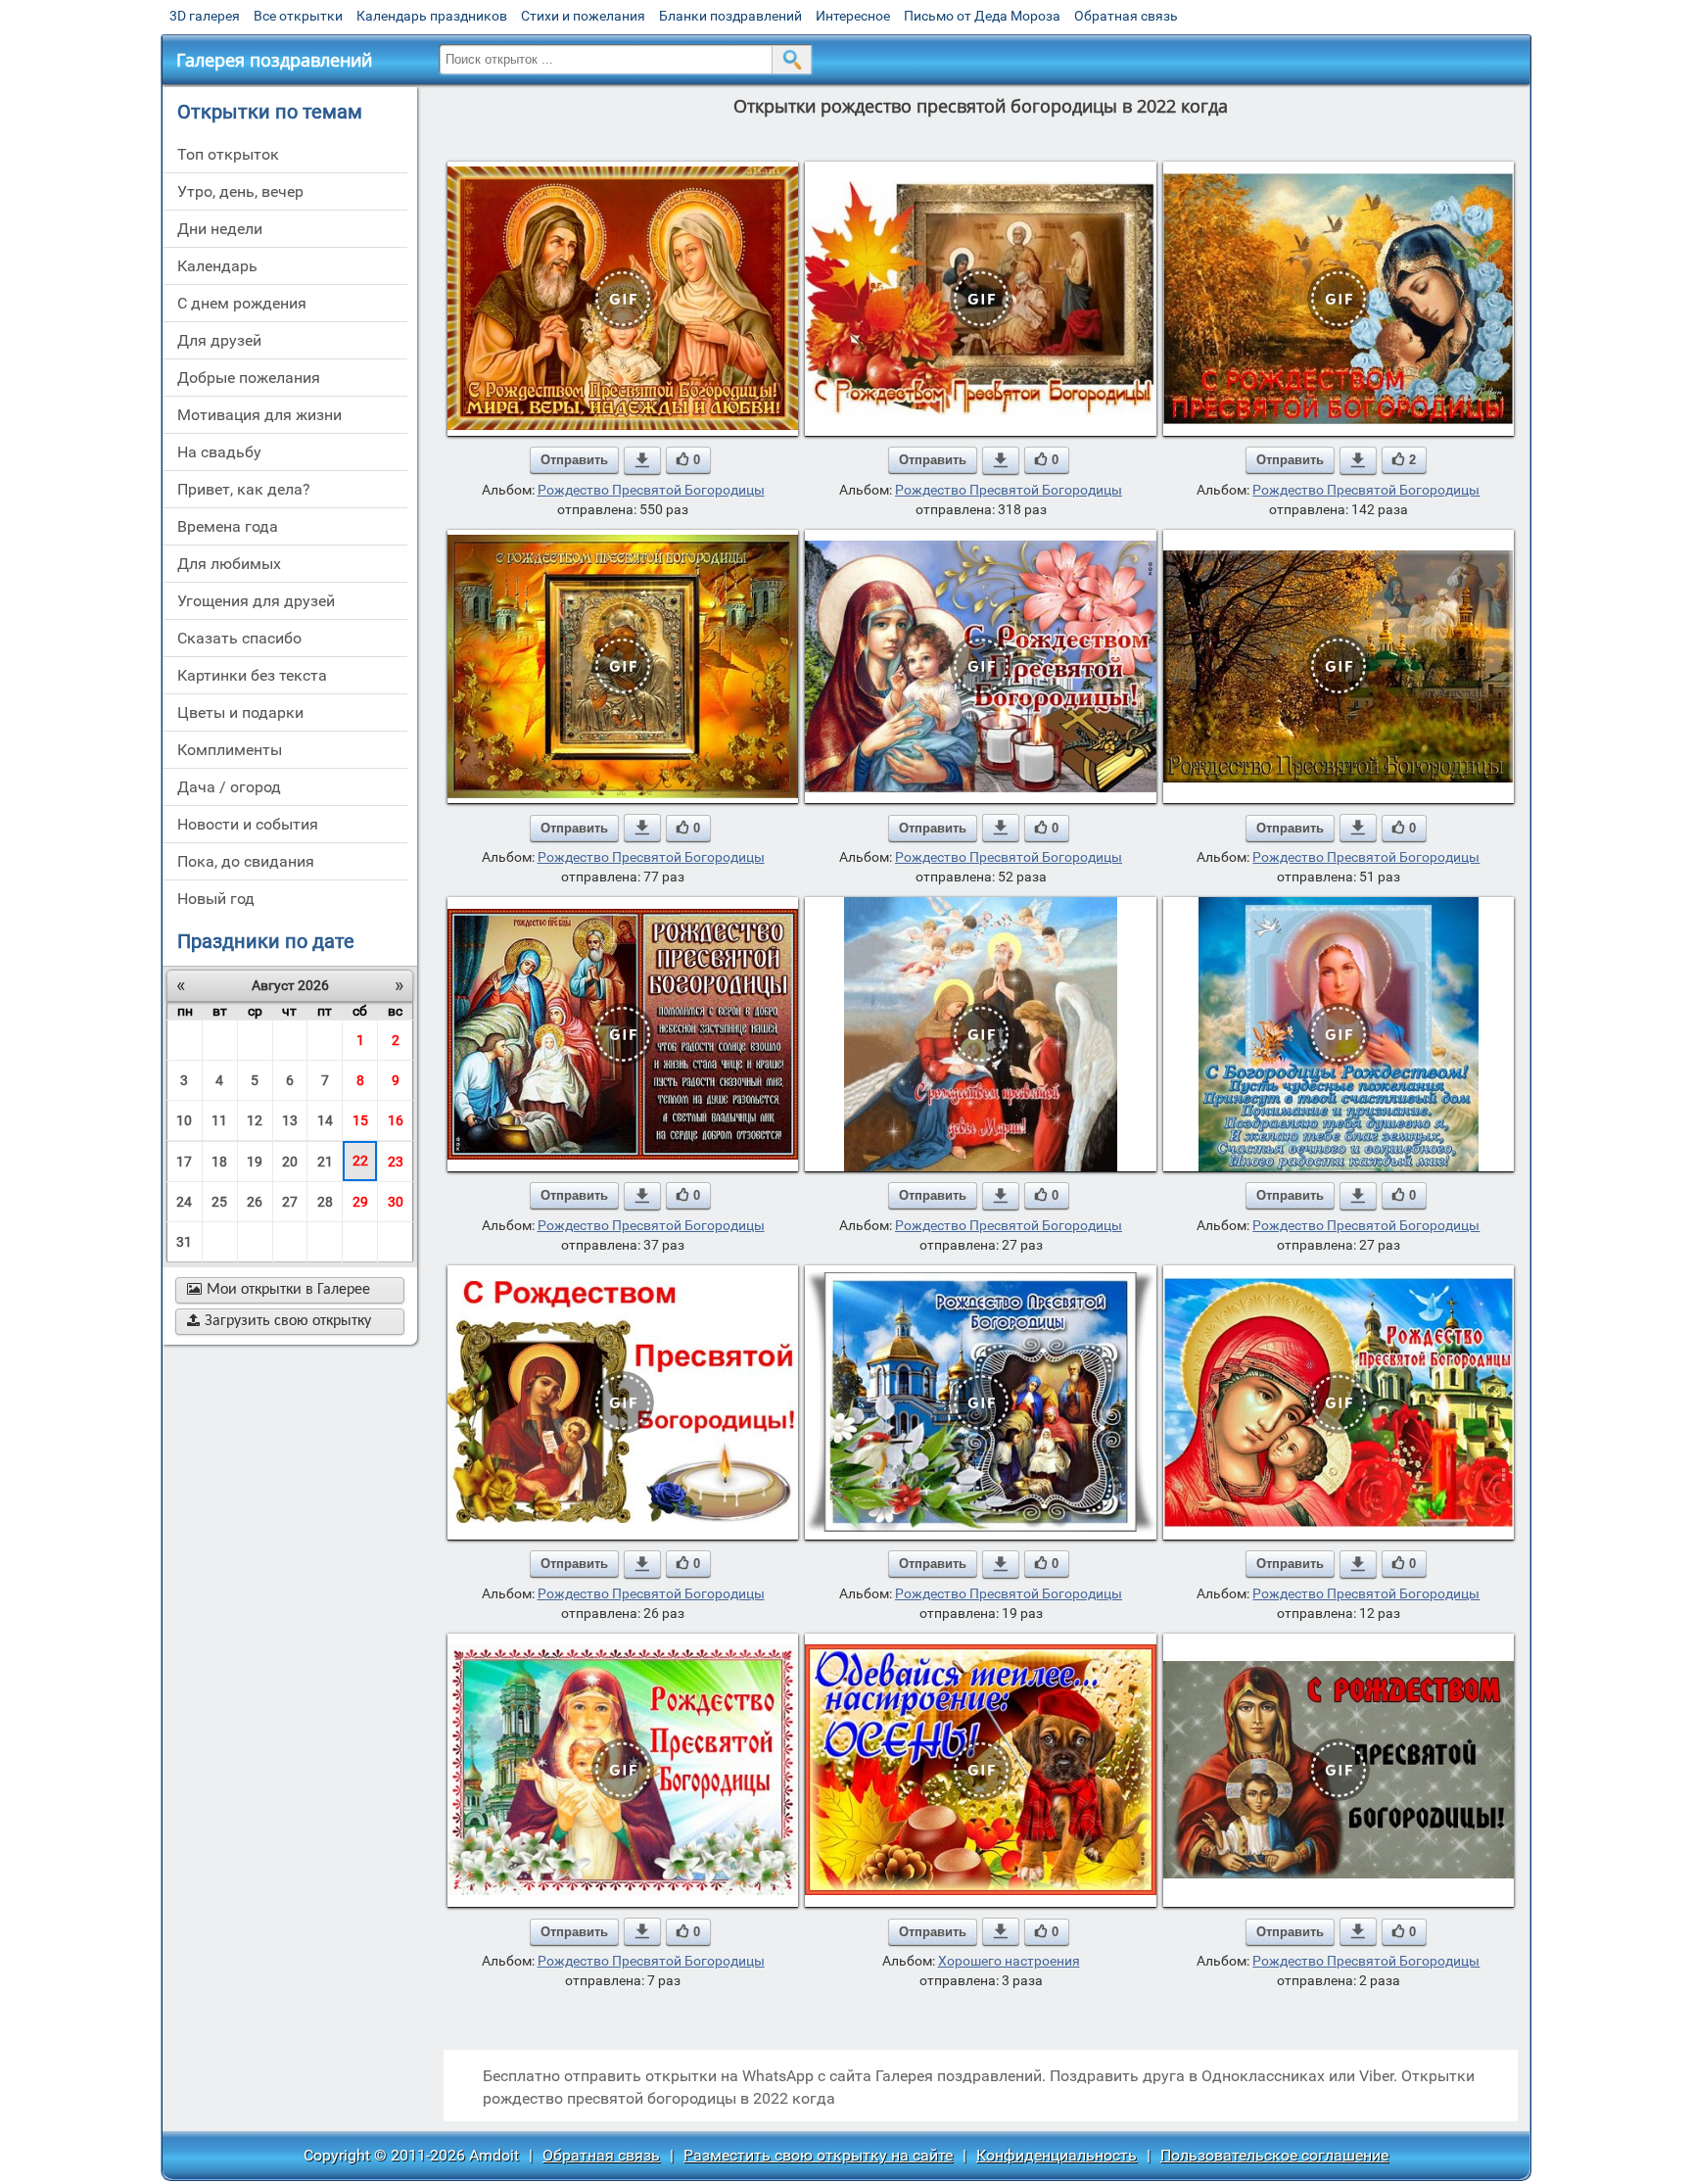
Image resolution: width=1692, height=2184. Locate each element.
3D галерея (205, 16)
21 (325, 1162)
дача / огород (229, 787)
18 (219, 1162)
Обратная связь (1126, 16)
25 (219, 1202)
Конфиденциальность (1057, 2155)
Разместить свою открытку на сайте (818, 2155)
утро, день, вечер (240, 191)
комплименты (230, 750)
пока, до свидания (246, 861)
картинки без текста (252, 675)
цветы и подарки (240, 712)
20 (290, 1162)
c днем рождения (242, 303)
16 (396, 1120)
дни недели (220, 229)
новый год (216, 899)
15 (360, 1120)
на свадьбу (219, 452)
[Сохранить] (642, 460)
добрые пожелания (249, 378)
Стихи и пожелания (583, 16)
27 (290, 1202)
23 (396, 1162)
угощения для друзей (256, 601)
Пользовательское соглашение (1274, 2155)
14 (325, 1120)
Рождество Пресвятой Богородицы (651, 490)
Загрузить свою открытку (279, 1321)
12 (255, 1120)
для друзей (219, 340)
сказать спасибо (239, 638)
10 (184, 1120)
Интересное (853, 16)
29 (360, 1202)
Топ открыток (228, 154)
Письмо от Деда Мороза (982, 16)
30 (396, 1202)
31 (184, 1242)
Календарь (217, 266)
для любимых (229, 564)
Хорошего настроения (1009, 1961)
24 (184, 1202)
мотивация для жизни (259, 415)
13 (290, 1120)
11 (219, 1120)
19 (255, 1162)
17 (184, 1162)
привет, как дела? (244, 489)
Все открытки (298, 16)
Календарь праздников (432, 16)
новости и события (248, 824)
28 (325, 1202)
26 (255, 1202)
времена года (228, 526)
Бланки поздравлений (730, 16)
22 (360, 1161)
